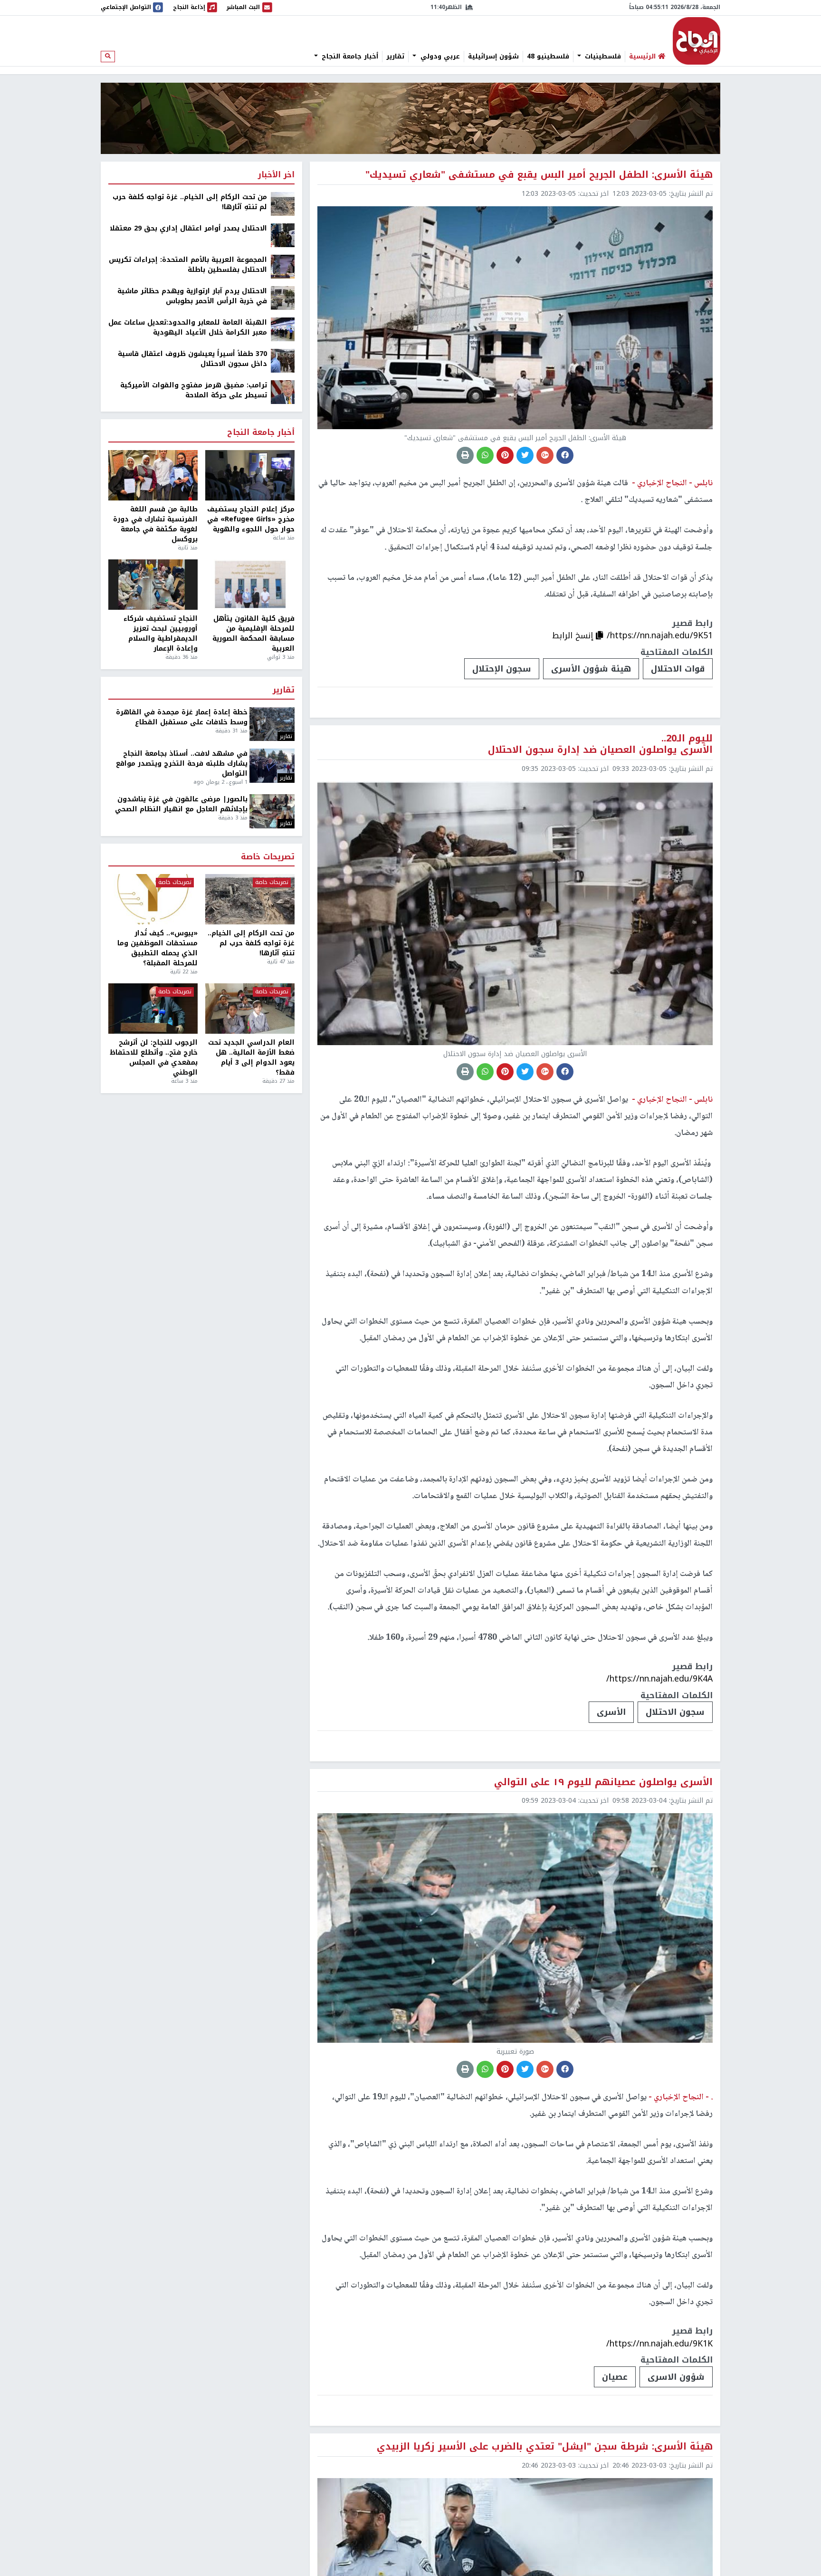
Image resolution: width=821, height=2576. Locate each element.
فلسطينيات (602, 57)
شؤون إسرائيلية (493, 57)
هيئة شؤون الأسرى (591, 669)
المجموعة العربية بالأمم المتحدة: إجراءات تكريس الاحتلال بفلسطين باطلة (188, 265)
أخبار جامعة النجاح (349, 57)
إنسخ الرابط (574, 635)
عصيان (615, 2377)
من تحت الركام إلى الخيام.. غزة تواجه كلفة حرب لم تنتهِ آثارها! (190, 202)
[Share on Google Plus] (545, 455)
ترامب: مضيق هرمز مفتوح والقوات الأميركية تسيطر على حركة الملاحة (194, 390)
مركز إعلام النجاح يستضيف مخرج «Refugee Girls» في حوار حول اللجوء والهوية (251, 519)
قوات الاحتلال (678, 669)
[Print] (465, 455)
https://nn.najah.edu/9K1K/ (659, 2344)
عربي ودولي (439, 57)
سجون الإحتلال (502, 669)
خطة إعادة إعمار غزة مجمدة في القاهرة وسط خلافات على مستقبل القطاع (182, 717)
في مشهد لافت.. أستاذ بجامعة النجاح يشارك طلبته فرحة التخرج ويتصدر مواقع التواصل (182, 764)
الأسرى (611, 1712)
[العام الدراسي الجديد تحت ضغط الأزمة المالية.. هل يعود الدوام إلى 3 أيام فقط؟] (250, 1009)
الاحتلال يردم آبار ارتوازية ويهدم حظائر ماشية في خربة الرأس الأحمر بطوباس (192, 296)
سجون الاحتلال (675, 1712)
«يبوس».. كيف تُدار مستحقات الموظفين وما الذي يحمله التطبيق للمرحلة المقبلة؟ (158, 948)
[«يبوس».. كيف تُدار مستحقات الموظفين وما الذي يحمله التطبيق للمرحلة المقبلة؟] (153, 899)
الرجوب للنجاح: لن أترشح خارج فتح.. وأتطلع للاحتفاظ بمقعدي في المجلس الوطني (154, 1057)
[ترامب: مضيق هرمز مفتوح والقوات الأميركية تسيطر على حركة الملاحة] (283, 392)
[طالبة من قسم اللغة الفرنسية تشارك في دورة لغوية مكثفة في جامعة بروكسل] (153, 475)
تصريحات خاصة (268, 857)
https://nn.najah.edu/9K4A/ (659, 1679)
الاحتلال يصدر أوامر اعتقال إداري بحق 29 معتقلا (188, 228)
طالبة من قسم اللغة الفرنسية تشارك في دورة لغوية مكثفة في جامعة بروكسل (155, 524)
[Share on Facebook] (565, 455)
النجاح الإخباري (697, 41)
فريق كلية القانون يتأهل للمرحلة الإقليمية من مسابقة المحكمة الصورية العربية (253, 634)
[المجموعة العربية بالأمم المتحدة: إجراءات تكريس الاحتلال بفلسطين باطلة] (283, 266)
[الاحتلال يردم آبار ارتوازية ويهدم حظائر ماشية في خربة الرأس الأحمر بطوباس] (283, 298)
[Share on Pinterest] (505, 455)
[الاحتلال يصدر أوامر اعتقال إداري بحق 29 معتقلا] (283, 235)
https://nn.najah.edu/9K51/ (660, 635)
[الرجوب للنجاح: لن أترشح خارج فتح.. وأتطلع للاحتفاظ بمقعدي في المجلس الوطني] (153, 1009)
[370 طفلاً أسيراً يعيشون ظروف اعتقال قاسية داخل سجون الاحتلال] (283, 360)
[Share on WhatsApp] (485, 455)
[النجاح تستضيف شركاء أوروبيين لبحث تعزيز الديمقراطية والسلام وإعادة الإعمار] (153, 585)
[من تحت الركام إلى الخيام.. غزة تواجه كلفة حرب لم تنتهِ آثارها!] (283, 204)
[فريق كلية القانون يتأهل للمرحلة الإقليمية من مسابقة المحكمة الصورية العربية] (250, 585)
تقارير (395, 57)
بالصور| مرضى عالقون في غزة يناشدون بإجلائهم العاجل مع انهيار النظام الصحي (181, 804)
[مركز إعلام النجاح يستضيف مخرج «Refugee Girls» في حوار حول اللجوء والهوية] (250, 475)
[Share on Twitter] (525, 455)
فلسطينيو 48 (548, 57)
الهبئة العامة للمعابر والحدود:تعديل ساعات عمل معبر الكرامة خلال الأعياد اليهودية (188, 327)
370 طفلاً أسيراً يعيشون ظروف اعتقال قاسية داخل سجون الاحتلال (192, 359)
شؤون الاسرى (676, 2377)
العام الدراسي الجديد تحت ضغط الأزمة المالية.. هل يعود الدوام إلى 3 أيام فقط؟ (251, 1057)
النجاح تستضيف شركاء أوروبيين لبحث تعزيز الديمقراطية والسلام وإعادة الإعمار (161, 634)
